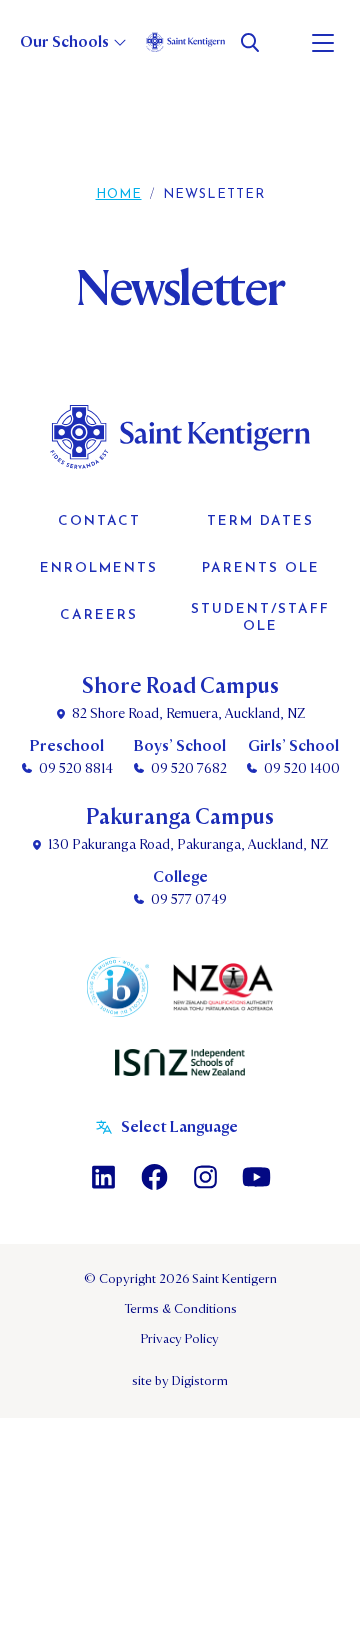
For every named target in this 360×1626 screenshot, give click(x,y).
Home (119, 194)
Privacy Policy (180, 1339)
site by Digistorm (180, 1381)
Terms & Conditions (180, 1309)
